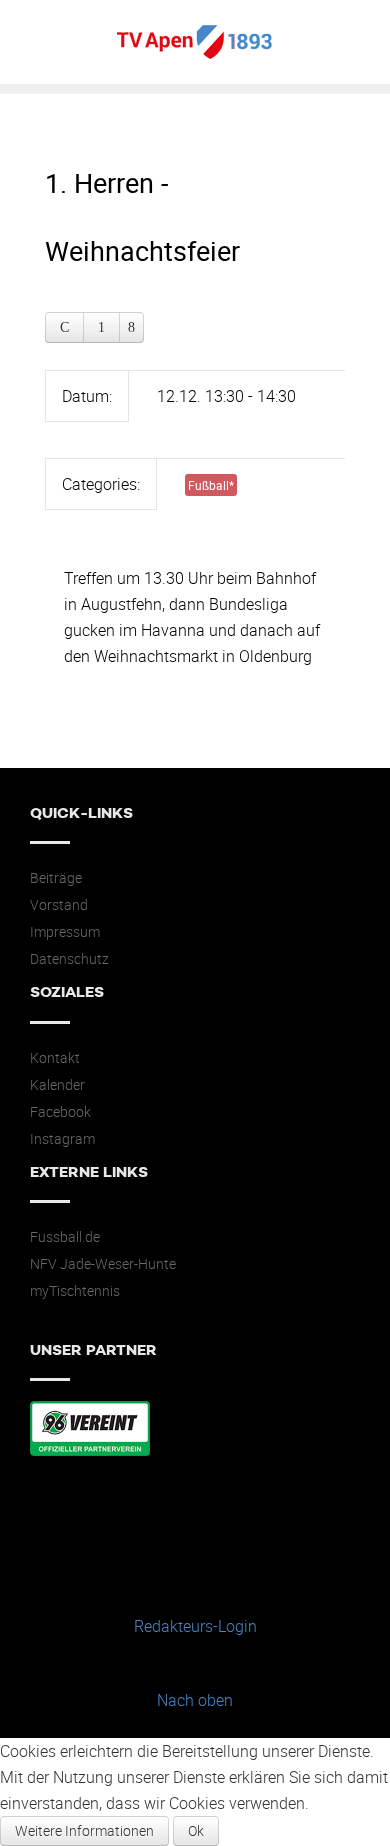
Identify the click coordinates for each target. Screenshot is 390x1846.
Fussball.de (65, 1237)
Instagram (62, 1139)
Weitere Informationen (84, 1830)
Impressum (65, 932)
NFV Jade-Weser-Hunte (103, 1264)
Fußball (211, 485)
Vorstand (59, 905)
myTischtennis (75, 1291)
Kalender (57, 1085)
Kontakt (55, 1058)
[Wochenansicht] (101, 327)
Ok (196, 1830)
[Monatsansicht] (64, 327)
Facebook (60, 1112)
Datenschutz (69, 959)
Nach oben (195, 1700)
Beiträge (56, 878)
